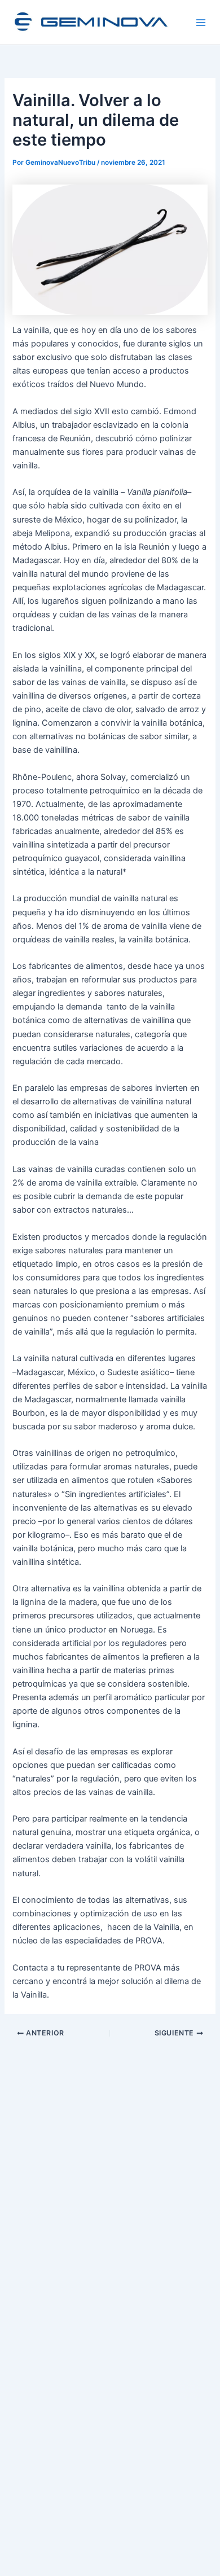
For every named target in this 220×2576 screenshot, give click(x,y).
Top (207, 2560)
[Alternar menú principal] (201, 23)
